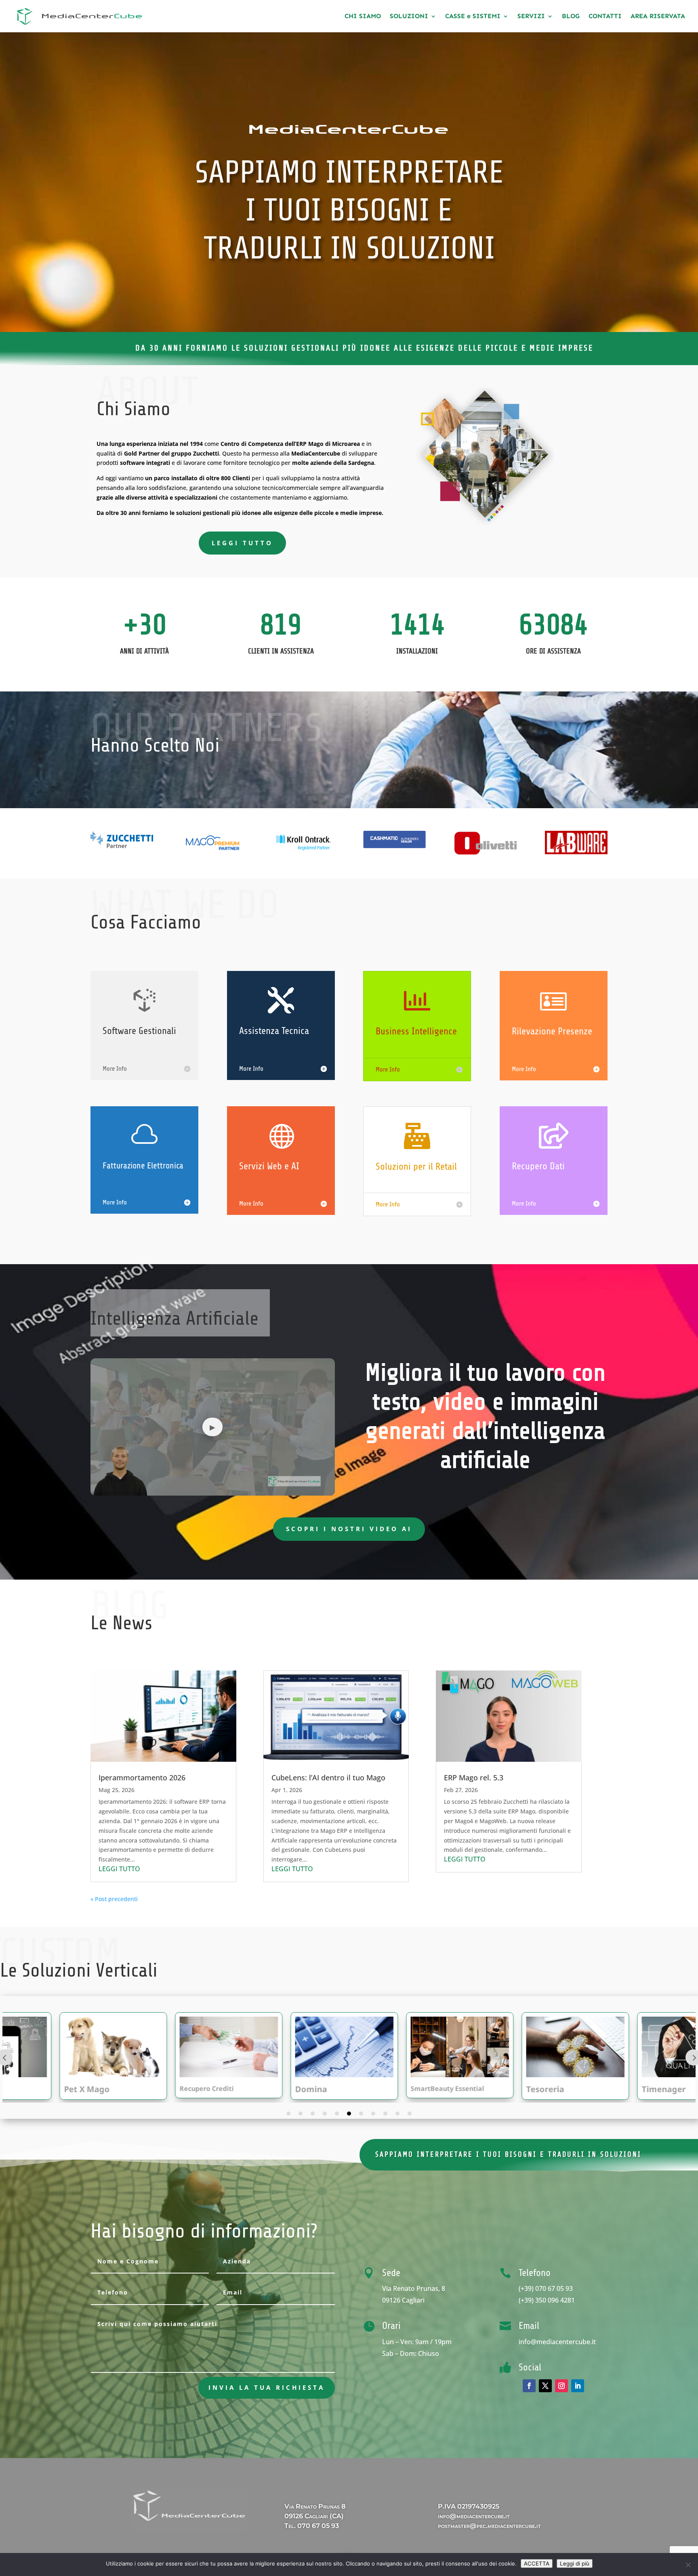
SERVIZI (531, 17)
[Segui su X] (545, 2386)
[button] (213, 1427)
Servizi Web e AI (269, 1166)
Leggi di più (575, 2563)
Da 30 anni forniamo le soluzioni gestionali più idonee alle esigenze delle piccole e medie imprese (364, 348)
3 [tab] (313, 2114)
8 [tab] (373, 2114)
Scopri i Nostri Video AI (349, 1529)
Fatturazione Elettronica (143, 1166)
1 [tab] (288, 2114)
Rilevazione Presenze (552, 1031)
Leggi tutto (242, 543)
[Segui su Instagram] (561, 2386)
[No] (688, 2565)
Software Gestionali (139, 1031)
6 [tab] (349, 2114)
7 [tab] (361, 2114)
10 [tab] (397, 2114)
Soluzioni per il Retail (416, 1167)
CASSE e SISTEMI (473, 17)
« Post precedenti (114, 1899)
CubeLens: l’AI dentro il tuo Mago (328, 1778)
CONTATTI (605, 17)
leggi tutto (119, 1869)
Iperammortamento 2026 (142, 1778)
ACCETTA (537, 2563)
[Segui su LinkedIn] (578, 2386)
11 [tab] (410, 2114)
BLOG (571, 17)
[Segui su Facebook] (529, 2386)
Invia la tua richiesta (267, 2387)
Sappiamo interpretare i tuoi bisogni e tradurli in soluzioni (508, 2154)
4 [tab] (325, 2114)
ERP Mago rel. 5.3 (474, 1778)
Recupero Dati (538, 1166)
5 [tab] (337, 2114)
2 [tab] (301, 2114)
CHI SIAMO (363, 17)
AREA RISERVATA (658, 17)
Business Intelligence (416, 1031)
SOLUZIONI (409, 17)
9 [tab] (385, 2114)
